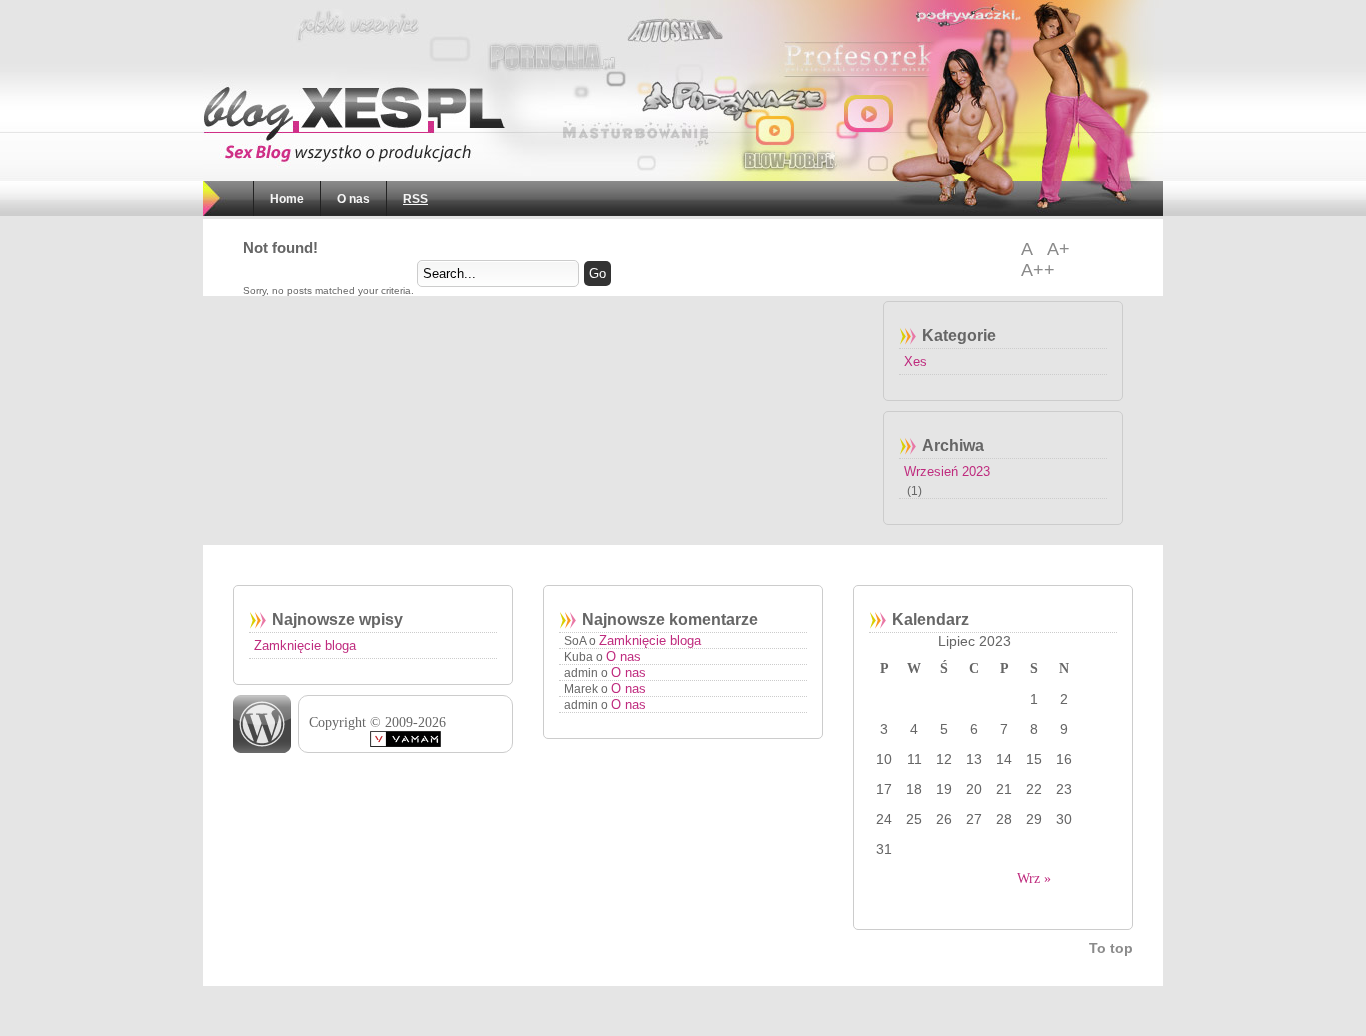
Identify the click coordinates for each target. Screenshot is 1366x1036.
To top (1111, 948)
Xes (915, 361)
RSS (415, 199)
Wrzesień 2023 (947, 471)
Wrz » (1034, 878)
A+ (1058, 249)
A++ (1038, 270)
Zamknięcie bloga (305, 645)
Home (287, 199)
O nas (353, 199)
